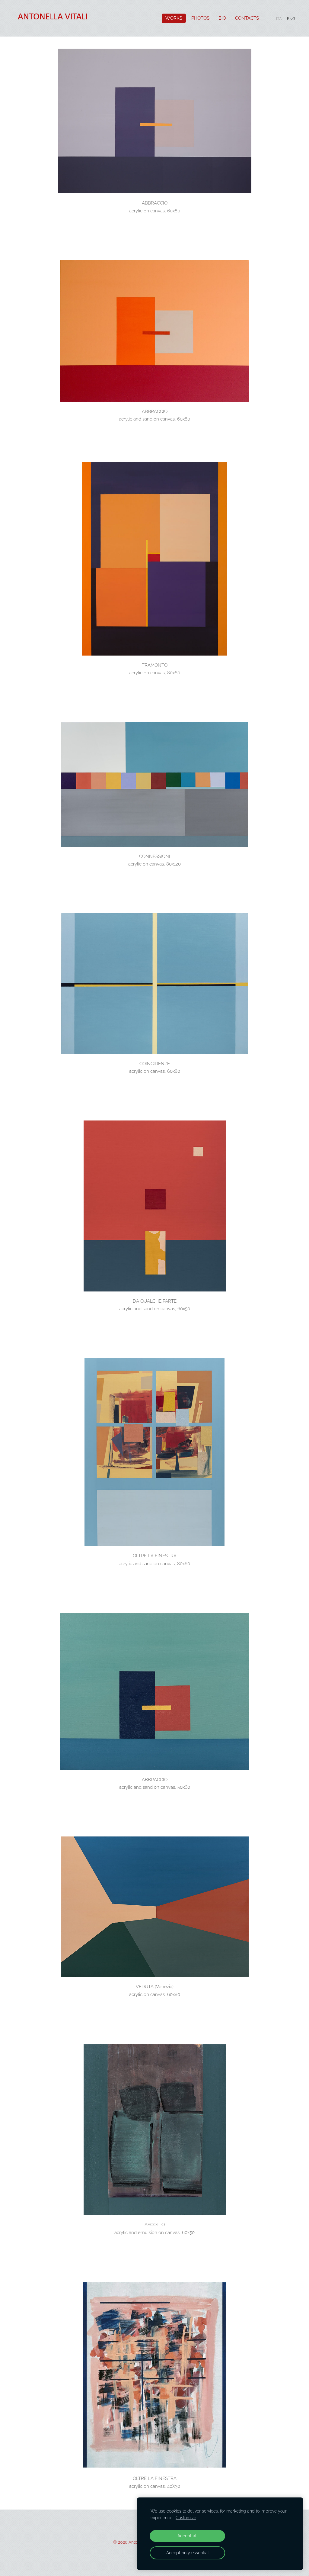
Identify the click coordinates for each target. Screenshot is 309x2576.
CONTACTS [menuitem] (247, 18)
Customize (186, 2518)
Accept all (188, 2536)
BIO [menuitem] (222, 18)
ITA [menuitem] (279, 19)
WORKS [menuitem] (174, 18)
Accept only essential (188, 2553)
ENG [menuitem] (291, 19)
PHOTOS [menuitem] (200, 18)
